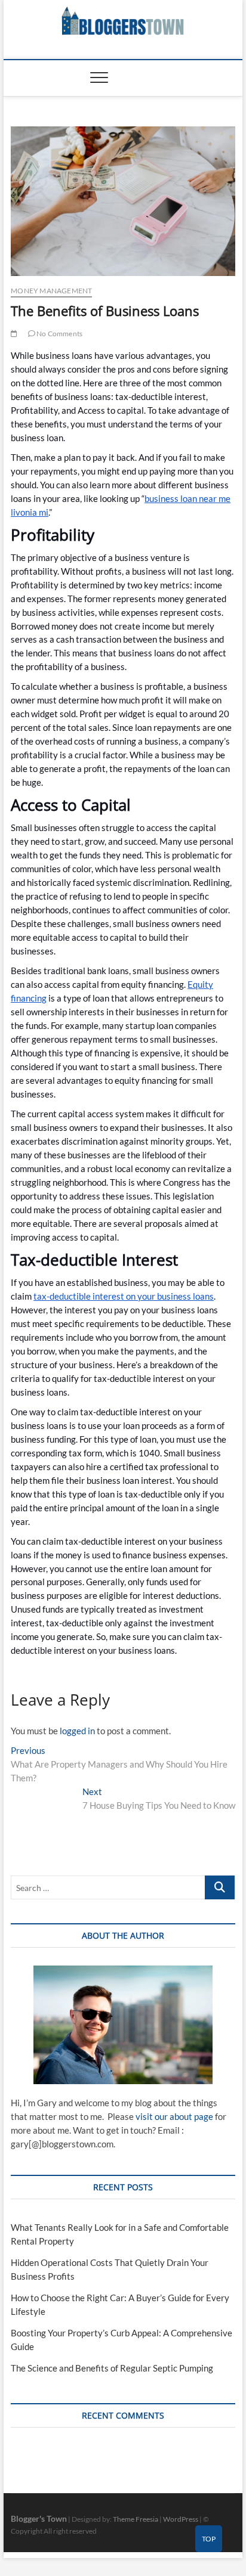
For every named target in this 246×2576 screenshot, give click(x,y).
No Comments (59, 334)
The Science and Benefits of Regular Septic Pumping (112, 2368)
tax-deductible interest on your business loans (124, 1296)
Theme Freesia (136, 2519)
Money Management (51, 291)
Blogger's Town (39, 2518)
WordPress (181, 2519)
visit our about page (174, 2116)
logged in (77, 1731)
